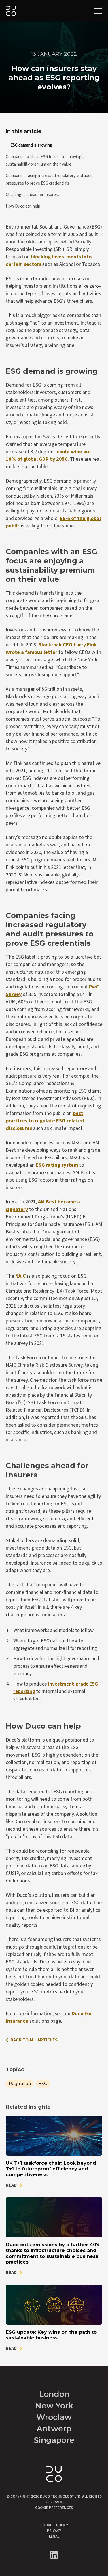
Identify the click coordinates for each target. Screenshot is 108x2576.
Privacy (54, 2531)
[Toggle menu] (98, 11)
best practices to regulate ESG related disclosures (45, 1121)
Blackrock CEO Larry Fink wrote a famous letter (51, 649)
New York (54, 2406)
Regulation (20, 2084)
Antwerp (54, 2429)
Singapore (54, 2440)
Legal (54, 2537)
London (54, 2394)
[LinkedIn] (54, 2555)
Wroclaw (54, 2417)
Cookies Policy (54, 2525)
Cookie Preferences (54, 2508)
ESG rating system (57, 1165)
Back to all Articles (34, 2040)
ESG (43, 2084)
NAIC (21, 1276)
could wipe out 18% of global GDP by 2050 (49, 455)
